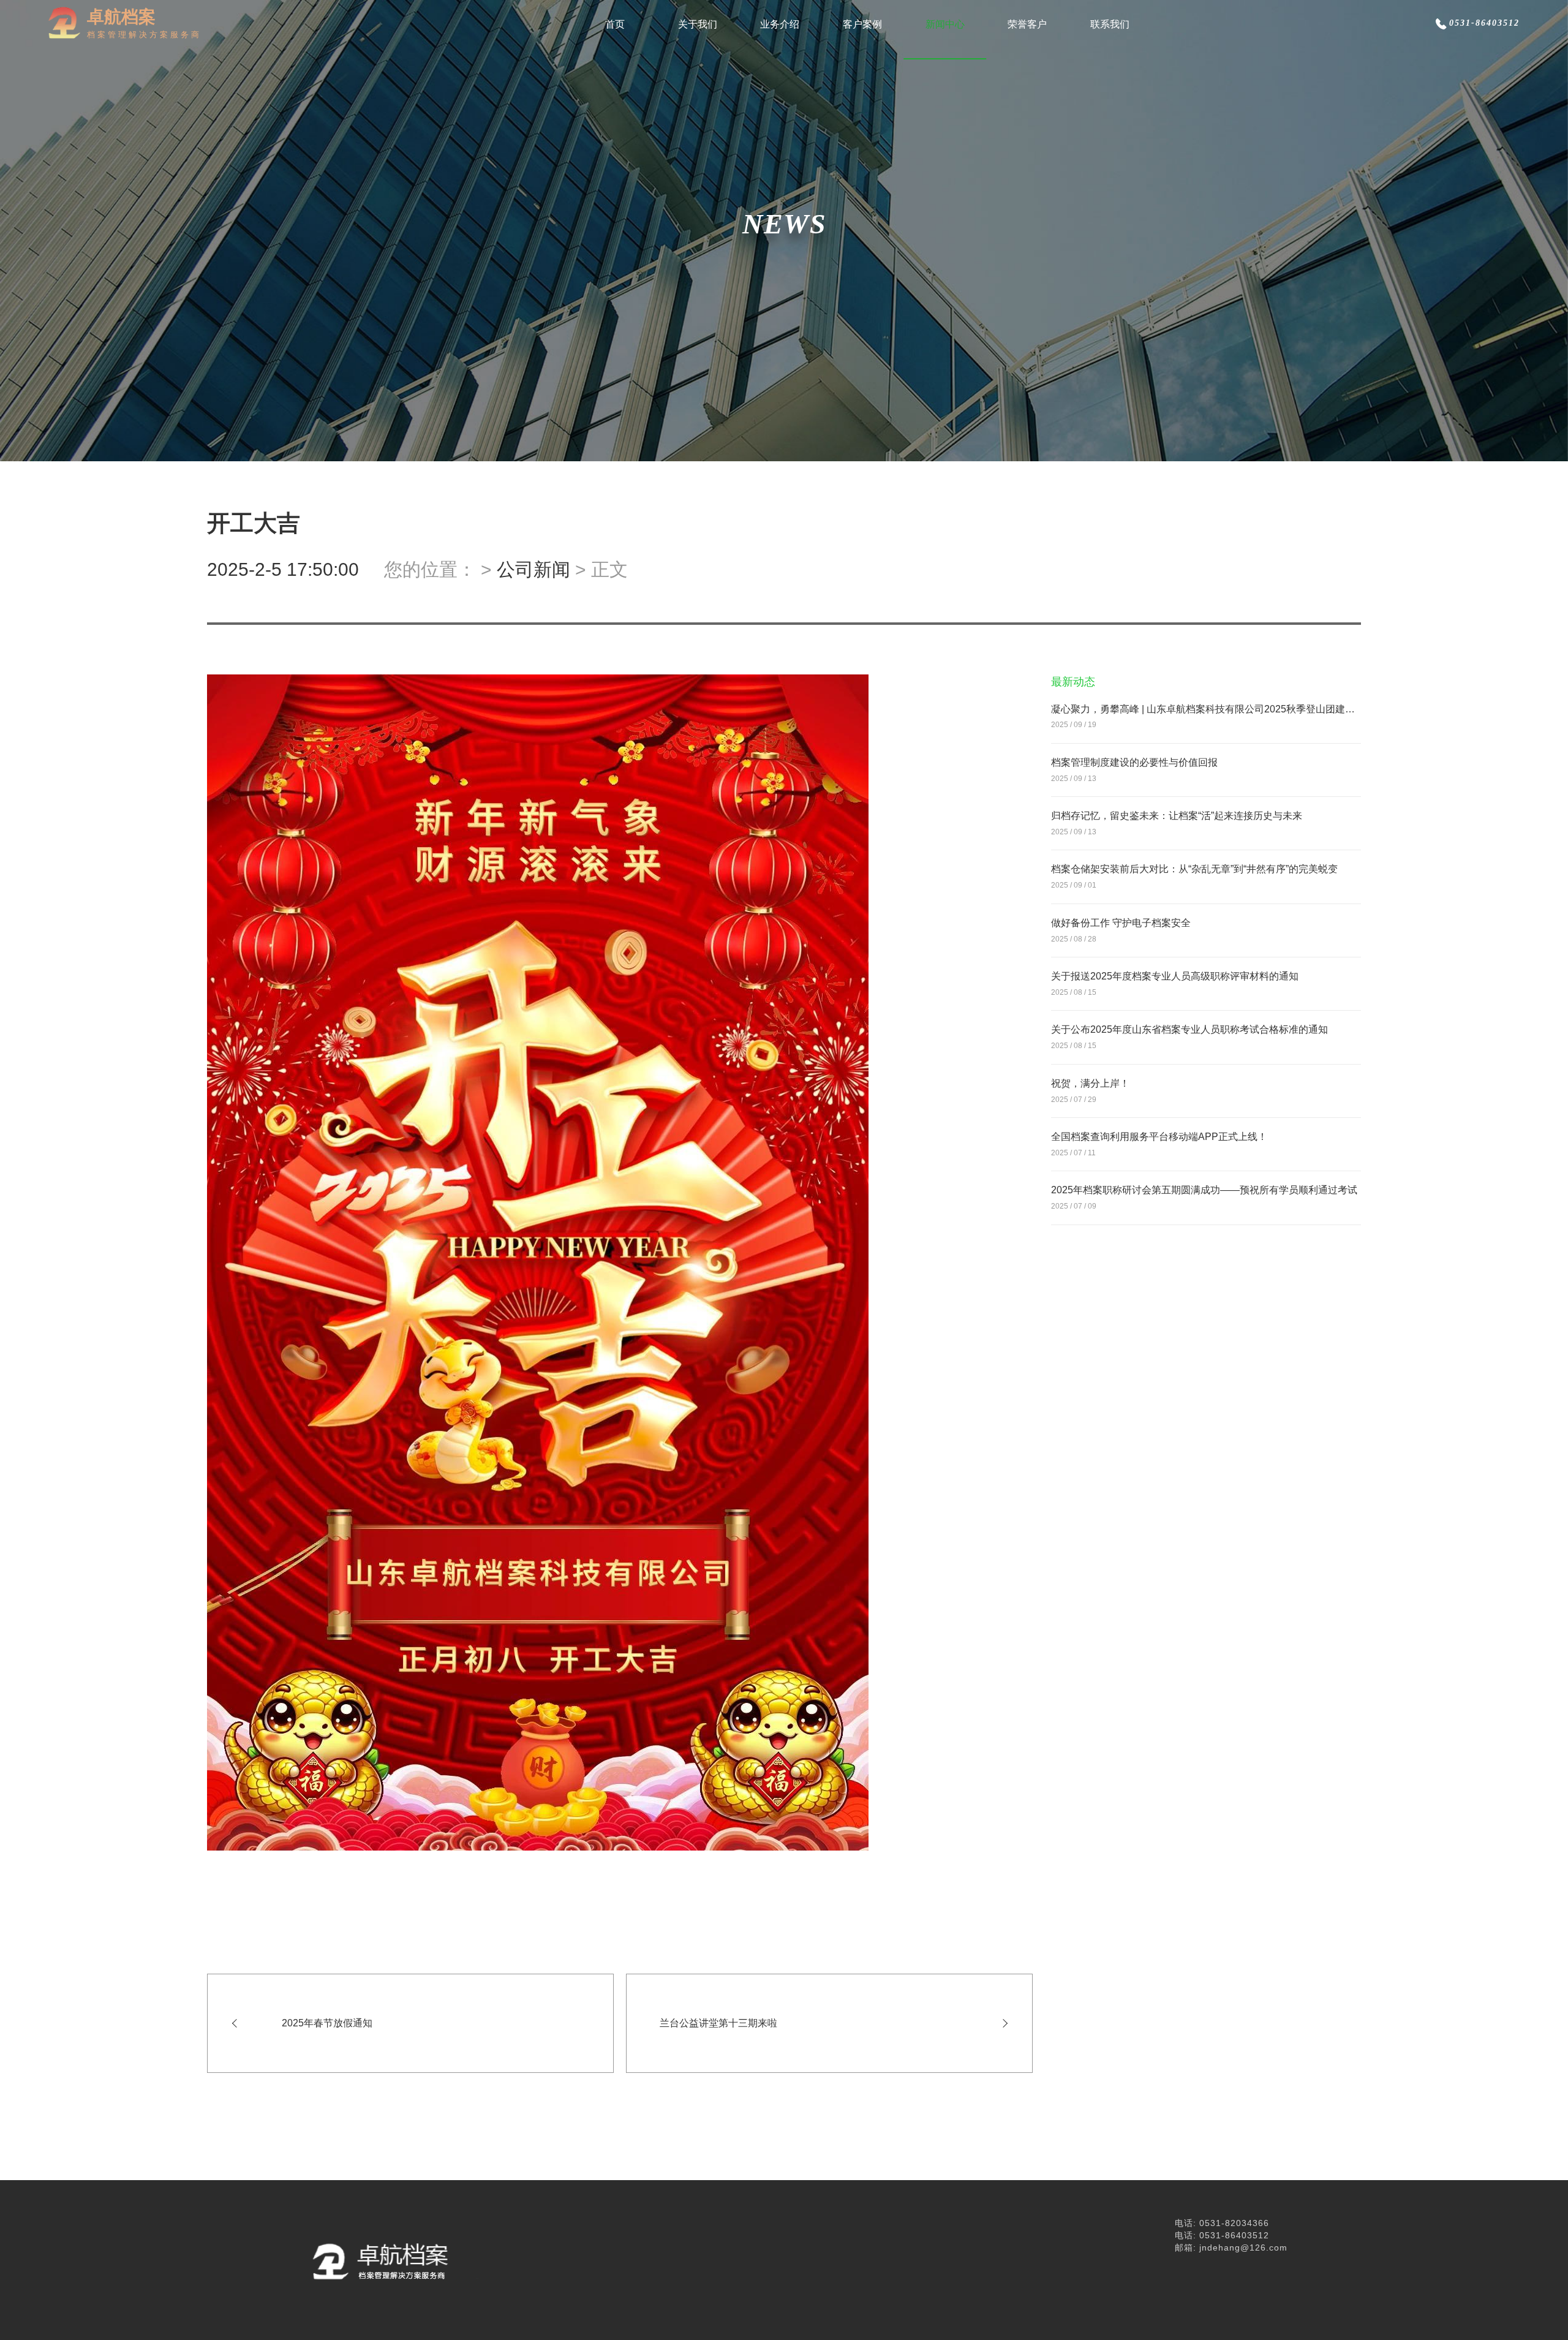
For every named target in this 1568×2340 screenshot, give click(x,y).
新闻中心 (945, 24)
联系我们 (1110, 24)
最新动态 (1073, 682)
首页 (615, 24)
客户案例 (862, 24)
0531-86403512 (1484, 23)
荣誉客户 (1027, 24)
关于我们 (698, 24)
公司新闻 (533, 569)
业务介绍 (780, 24)
